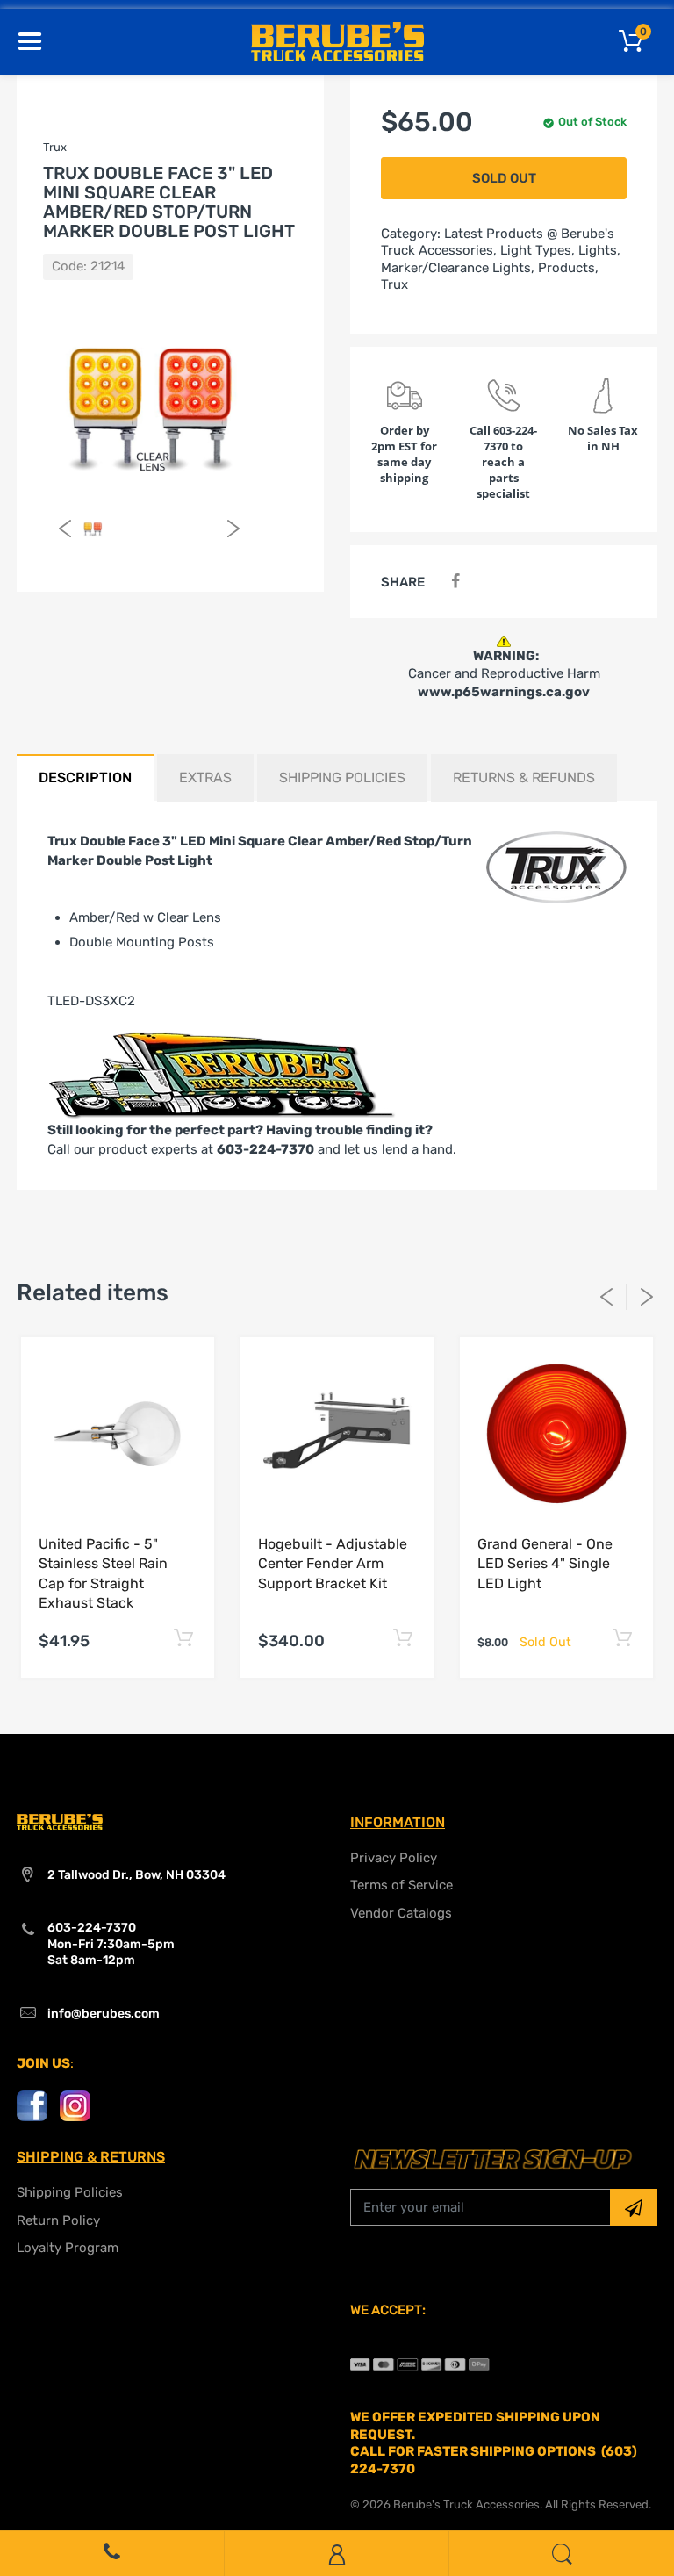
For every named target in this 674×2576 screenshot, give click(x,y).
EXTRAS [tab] (205, 777)
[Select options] (183, 1639)
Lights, (599, 250)
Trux (394, 284)
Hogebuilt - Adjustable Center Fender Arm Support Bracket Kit (333, 1564)
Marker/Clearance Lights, (458, 268)
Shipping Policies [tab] (342, 777)
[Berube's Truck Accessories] (337, 40)
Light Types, (538, 250)
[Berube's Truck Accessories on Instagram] (75, 2105)
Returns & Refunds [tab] (524, 777)
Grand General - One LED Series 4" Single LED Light (545, 1564)
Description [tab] (85, 777)
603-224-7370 (265, 1149)
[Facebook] (455, 582)
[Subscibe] (634, 2207)
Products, (568, 268)
